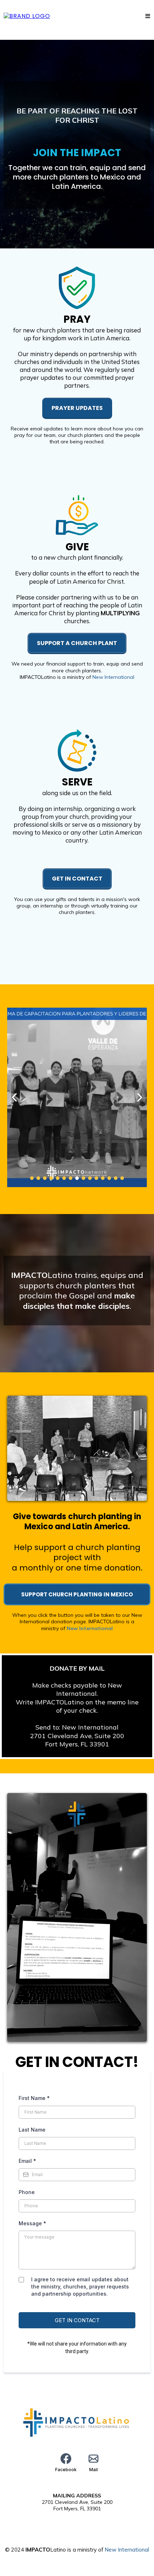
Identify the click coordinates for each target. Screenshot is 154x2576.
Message (32, 2223)
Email (27, 2161)
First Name (34, 2098)
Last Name (32, 2130)
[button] (148, 16)
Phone (27, 2192)
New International (113, 677)
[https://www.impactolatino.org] (27, 16)
